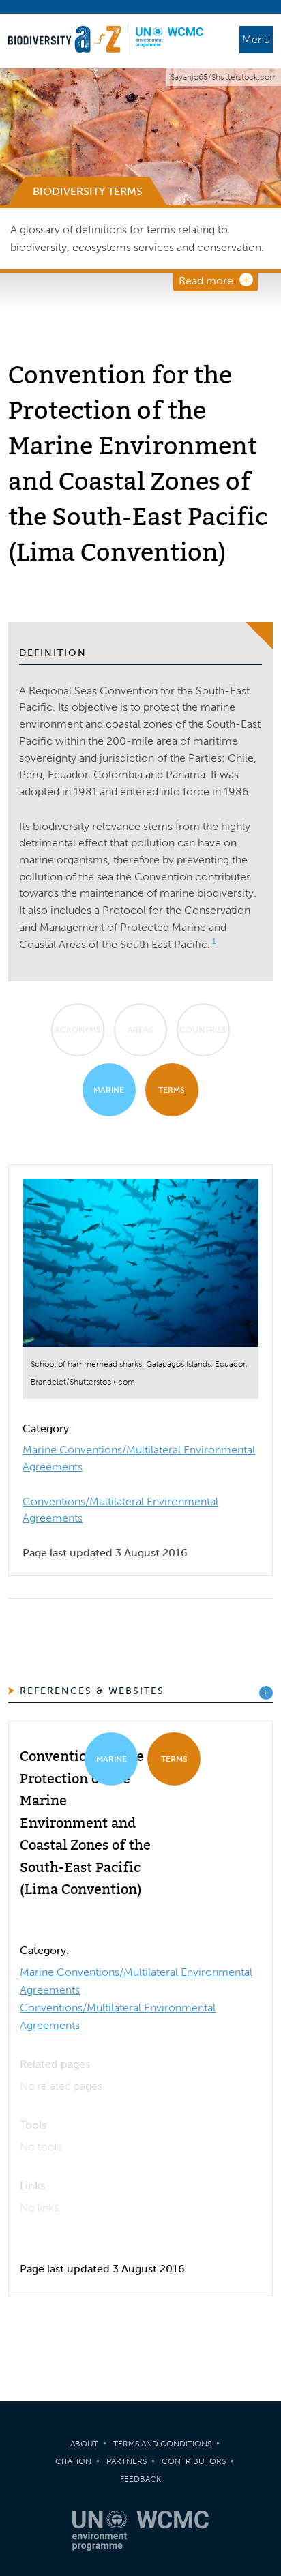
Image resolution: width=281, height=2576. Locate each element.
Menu (256, 39)
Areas (140, 1030)
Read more (206, 281)
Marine (109, 1090)
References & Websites (92, 1691)
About (84, 2444)
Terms (172, 1090)
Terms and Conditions (162, 2444)
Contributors (194, 2461)
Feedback (140, 2479)
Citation (73, 2461)
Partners (127, 2461)
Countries (203, 1030)
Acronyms (78, 1030)
